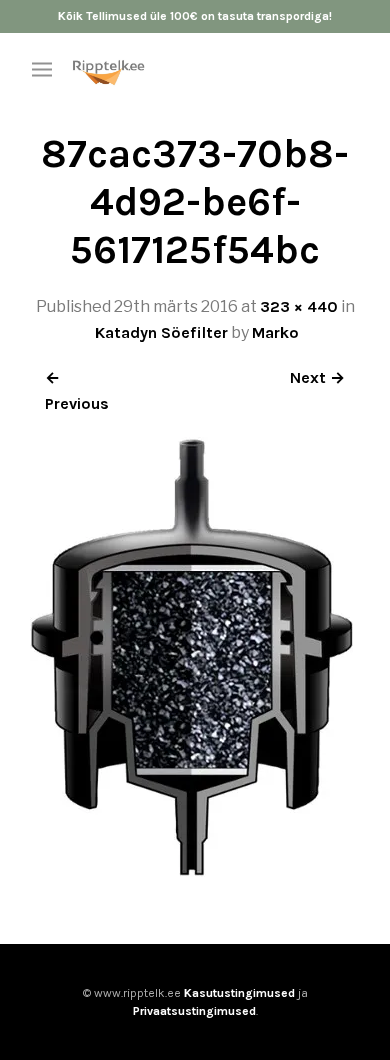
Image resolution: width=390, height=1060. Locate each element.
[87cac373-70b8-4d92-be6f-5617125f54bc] (191, 871)
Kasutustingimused (239, 993)
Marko (275, 332)
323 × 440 (299, 306)
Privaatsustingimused (194, 1011)
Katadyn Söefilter (161, 332)
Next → (317, 377)
